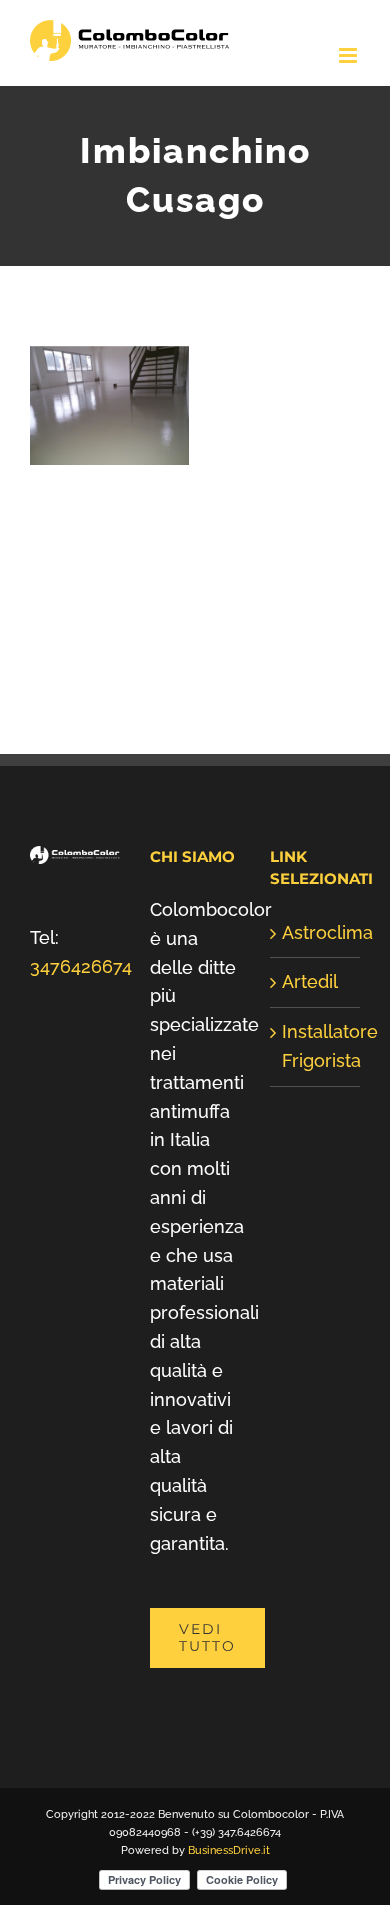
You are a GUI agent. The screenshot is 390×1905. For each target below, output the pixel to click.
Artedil (310, 981)
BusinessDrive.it (229, 1850)
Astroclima (316, 932)
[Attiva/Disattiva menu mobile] (349, 55)
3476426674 (81, 966)
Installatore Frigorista (316, 1046)
